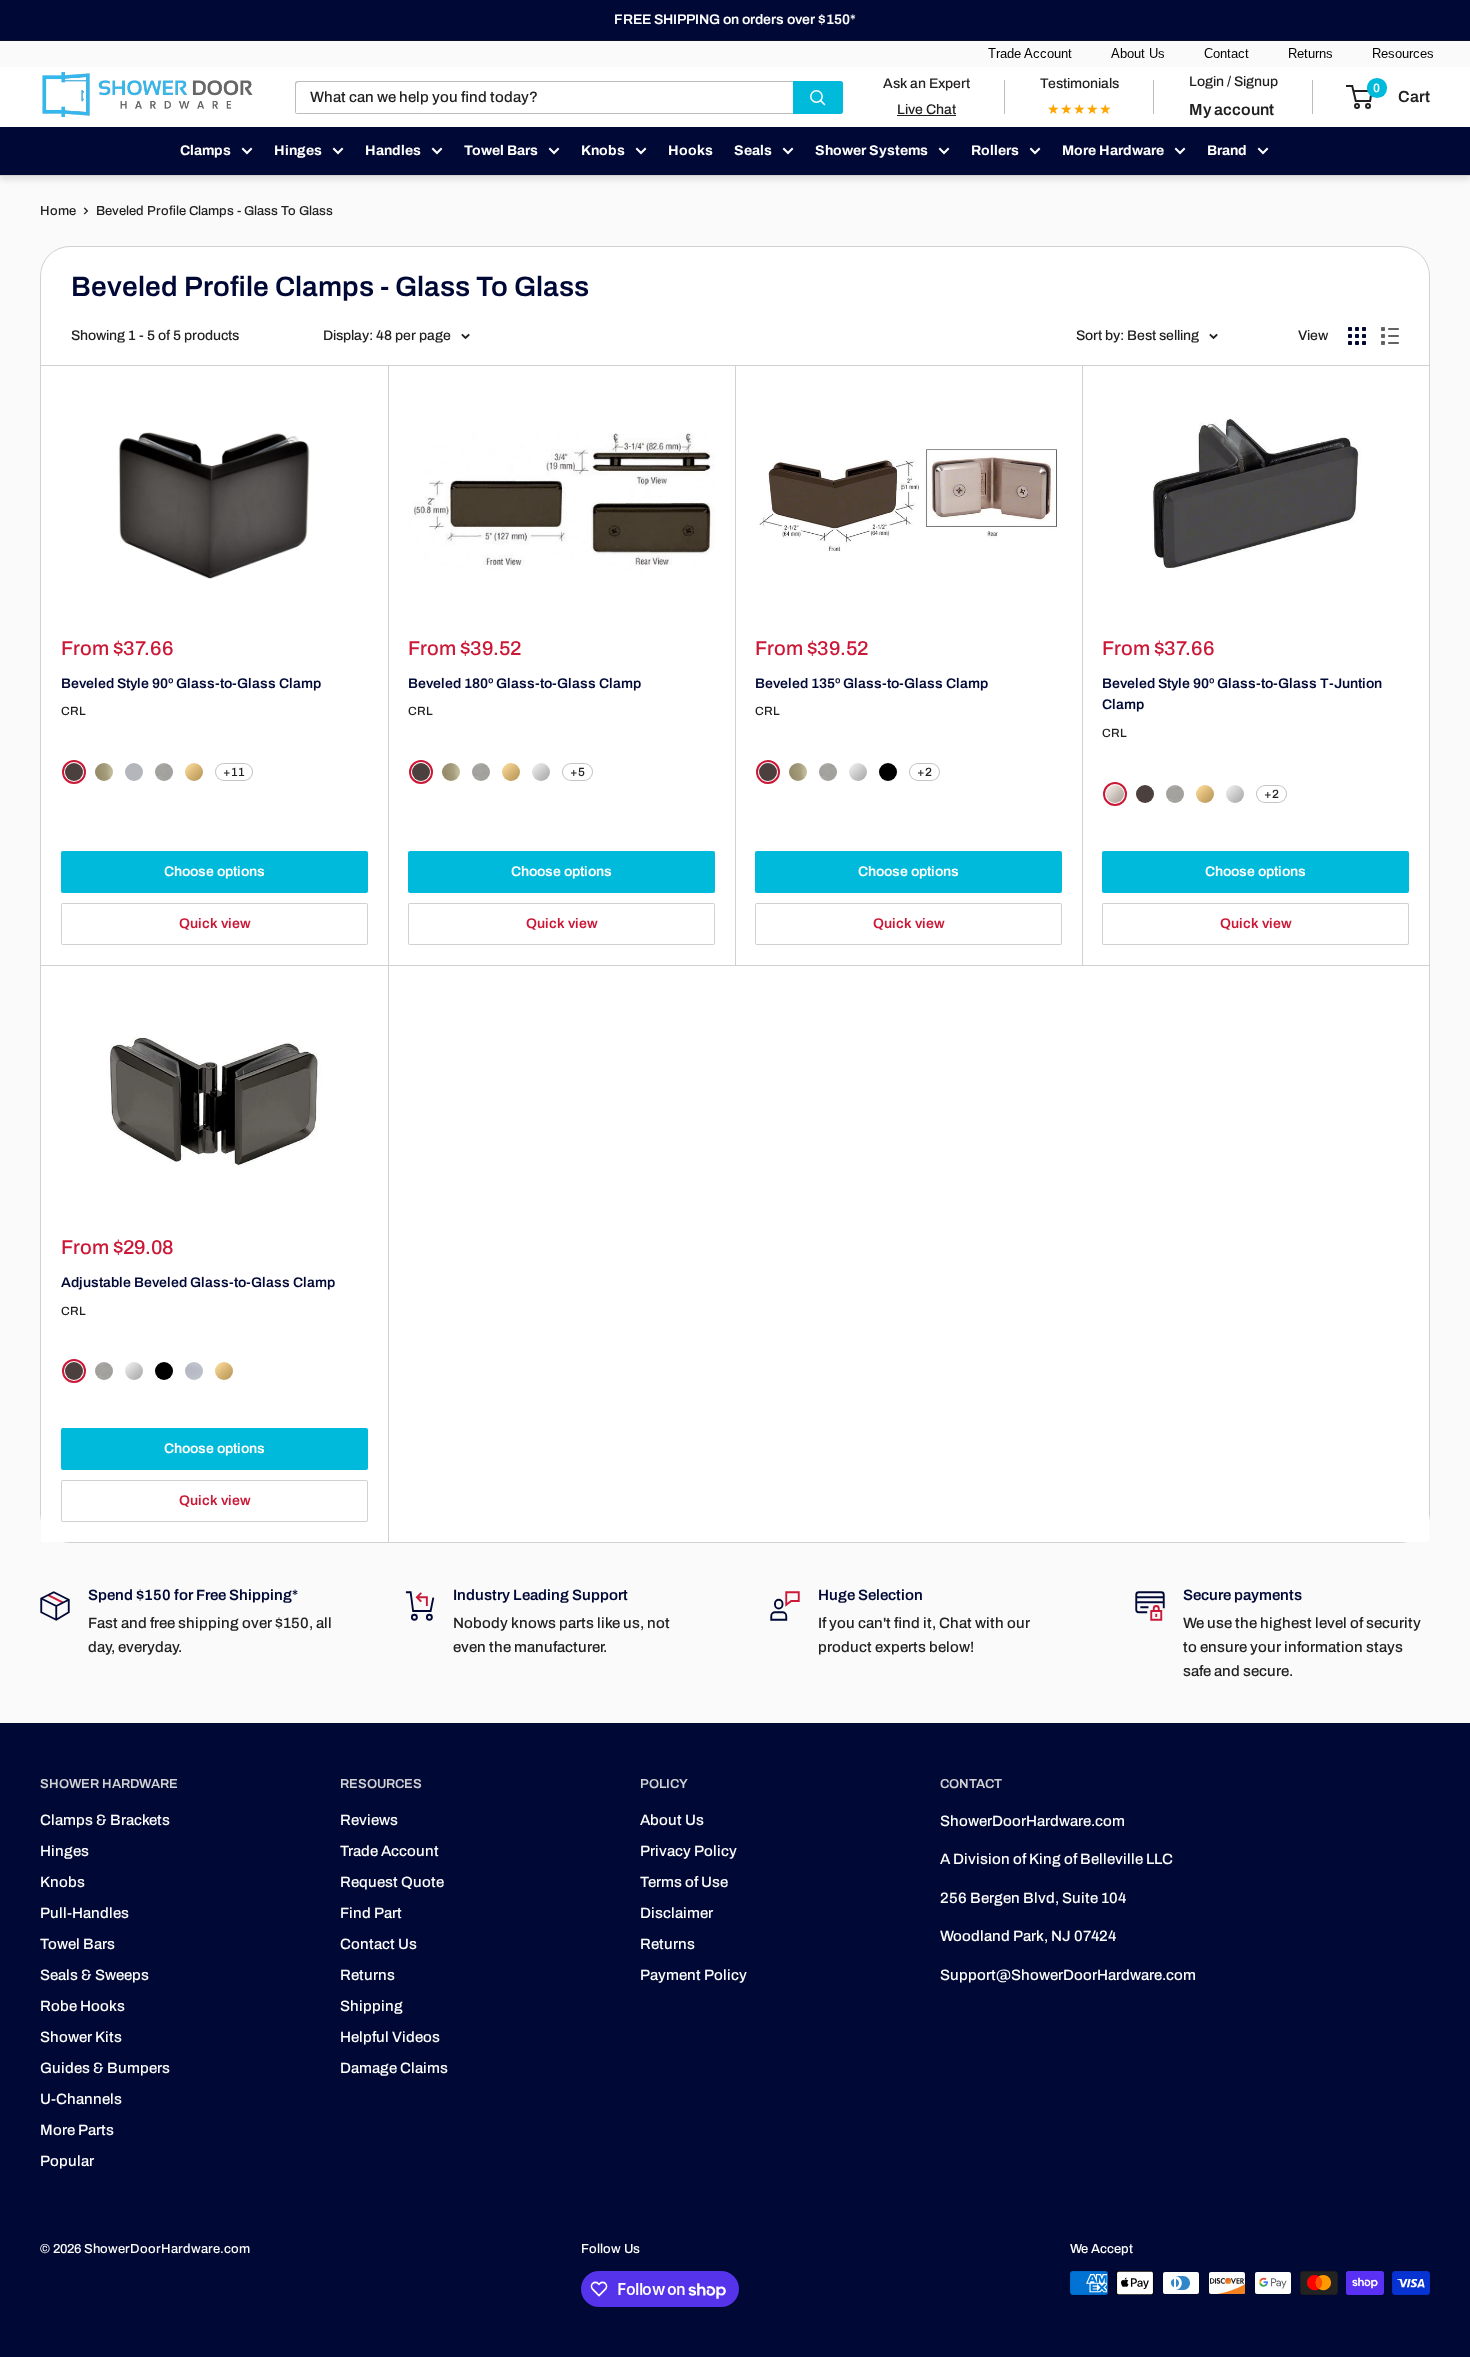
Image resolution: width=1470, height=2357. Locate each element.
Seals (753, 150)
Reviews (369, 1820)
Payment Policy (693, 1975)
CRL (73, 711)
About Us (1138, 53)
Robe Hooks (82, 2006)
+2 (924, 772)
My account (1231, 109)
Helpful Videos (390, 2037)
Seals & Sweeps (94, 1975)
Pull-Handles (84, 1913)
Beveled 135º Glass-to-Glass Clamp (871, 683)
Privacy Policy (688, 1851)
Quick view (215, 923)
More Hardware (1113, 150)
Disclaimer (676, 1913)
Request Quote (392, 1882)
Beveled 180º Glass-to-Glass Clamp (524, 683)
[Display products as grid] (1357, 336)
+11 (234, 772)
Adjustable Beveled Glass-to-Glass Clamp (198, 1282)
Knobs (603, 150)
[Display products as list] (1390, 336)
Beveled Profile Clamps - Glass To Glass (214, 211)
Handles (393, 150)
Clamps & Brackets (105, 1820)
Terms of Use (684, 1882)
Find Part (371, 1913)
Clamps (205, 150)
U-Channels (81, 2099)
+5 (577, 772)
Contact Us (378, 1944)
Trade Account (1030, 53)
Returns (1310, 53)
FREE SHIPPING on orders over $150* (735, 19)
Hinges (298, 150)
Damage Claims (394, 2068)
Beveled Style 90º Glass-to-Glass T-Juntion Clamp (1242, 694)
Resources (1403, 53)
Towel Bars (501, 150)
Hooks (690, 150)
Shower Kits (81, 2037)
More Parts (77, 2130)
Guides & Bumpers (105, 2068)
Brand (1227, 150)
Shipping (371, 2006)
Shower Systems (871, 150)
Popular (67, 2161)
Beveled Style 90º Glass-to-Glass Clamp (191, 683)
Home (58, 211)
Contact (1226, 53)
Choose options (214, 871)
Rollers (995, 150)
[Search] (818, 97)
